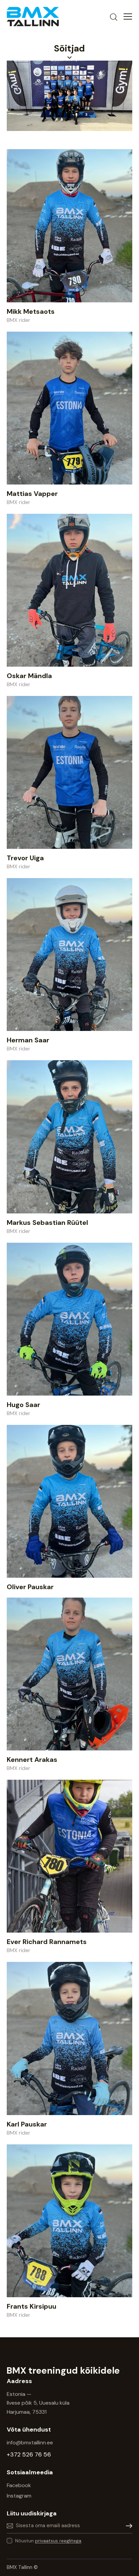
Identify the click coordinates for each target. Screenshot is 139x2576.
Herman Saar (28, 1040)
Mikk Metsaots (31, 311)
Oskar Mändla (29, 676)
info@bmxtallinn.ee (31, 2443)
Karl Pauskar (27, 2124)
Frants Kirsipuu (32, 2306)
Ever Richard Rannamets (47, 1942)
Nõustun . (49, 2541)
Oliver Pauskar (30, 1587)
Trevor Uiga (25, 858)
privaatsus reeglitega (58, 2541)
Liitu (127, 2526)
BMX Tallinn (20, 2567)
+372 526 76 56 (29, 2454)
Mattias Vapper (32, 494)
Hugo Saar (23, 1405)
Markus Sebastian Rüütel (47, 1223)
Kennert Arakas (32, 1760)
